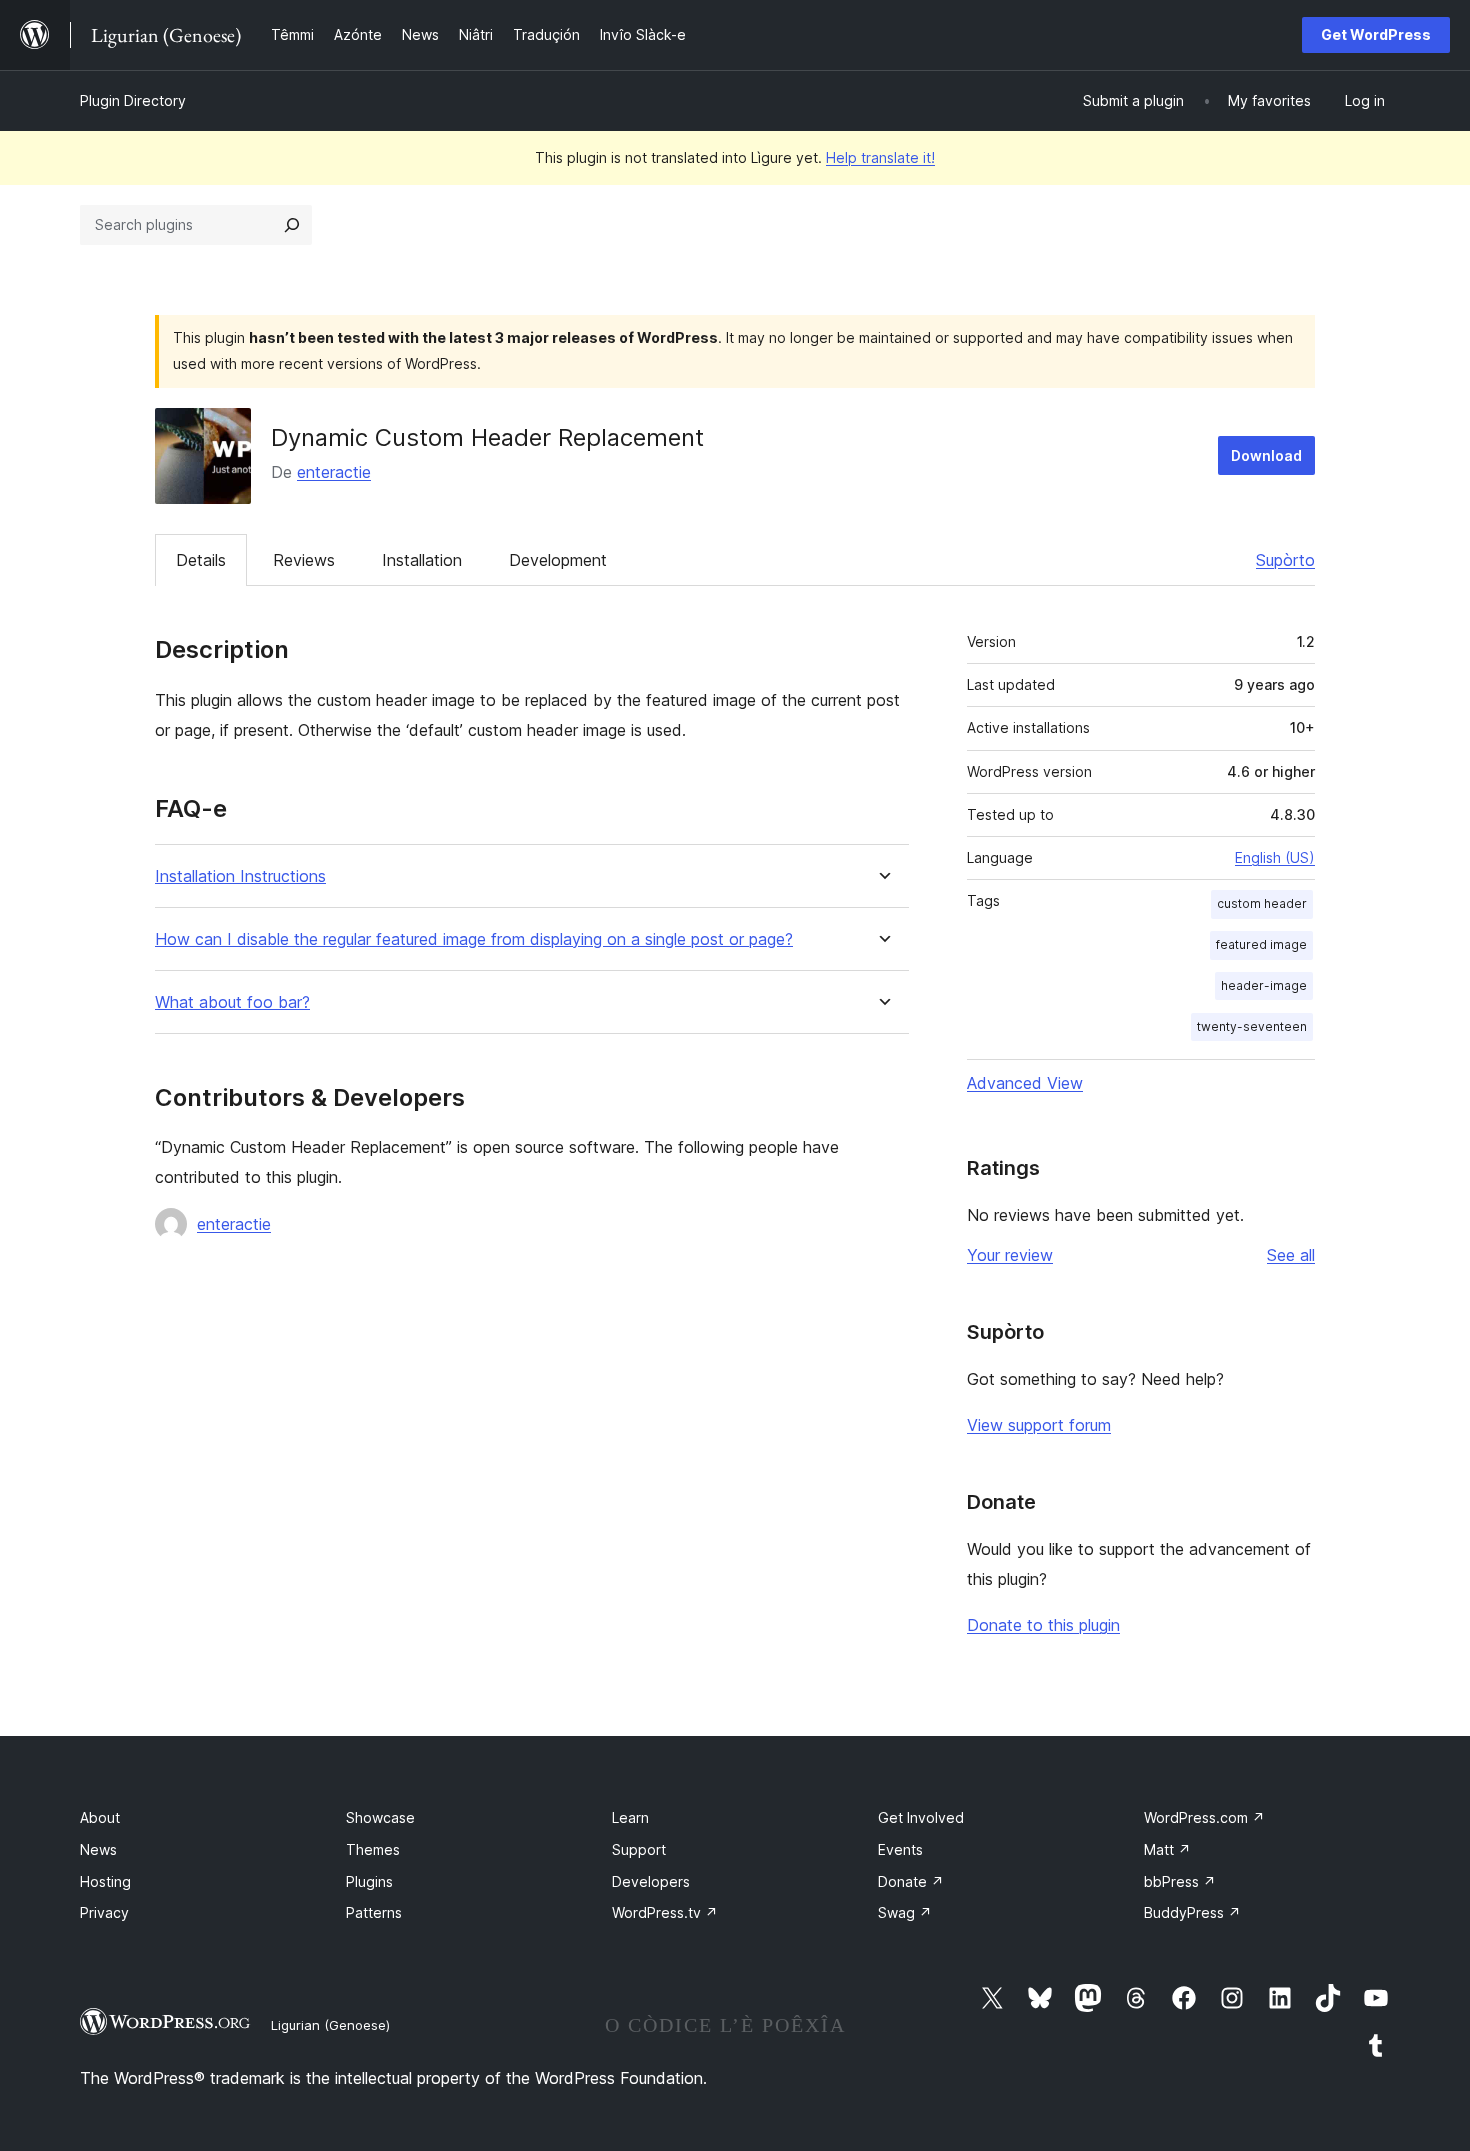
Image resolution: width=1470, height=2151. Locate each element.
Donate (911, 1881)
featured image (1261, 944)
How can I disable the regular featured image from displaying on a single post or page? (474, 939)
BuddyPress (1192, 1912)
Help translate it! (880, 157)
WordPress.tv (665, 1912)
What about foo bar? (232, 1002)
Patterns (374, 1912)
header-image (1264, 985)
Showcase (380, 1817)
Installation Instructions (240, 876)
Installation (422, 560)
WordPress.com (1204, 1817)
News (98, 1849)
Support (639, 1849)
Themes (373, 1849)
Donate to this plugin (1043, 1625)
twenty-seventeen (1252, 1026)
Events (900, 1849)
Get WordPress (1376, 34)
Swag (905, 1912)
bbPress (1180, 1881)
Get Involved (921, 1817)
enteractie (334, 472)
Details (201, 560)
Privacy (104, 1912)
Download (1266, 455)
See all (1291, 1255)
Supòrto (1285, 560)
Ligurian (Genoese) (330, 2025)
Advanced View (1025, 1083)
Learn (630, 1817)
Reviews (304, 560)
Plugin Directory (133, 100)
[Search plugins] (292, 225)
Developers (651, 1881)
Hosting (105, 1881)
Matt (1167, 1849)
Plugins (369, 1881)
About (100, 1817)
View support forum (1039, 1425)
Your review (1010, 1255)
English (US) (1275, 857)
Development (558, 560)
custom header (1262, 903)
